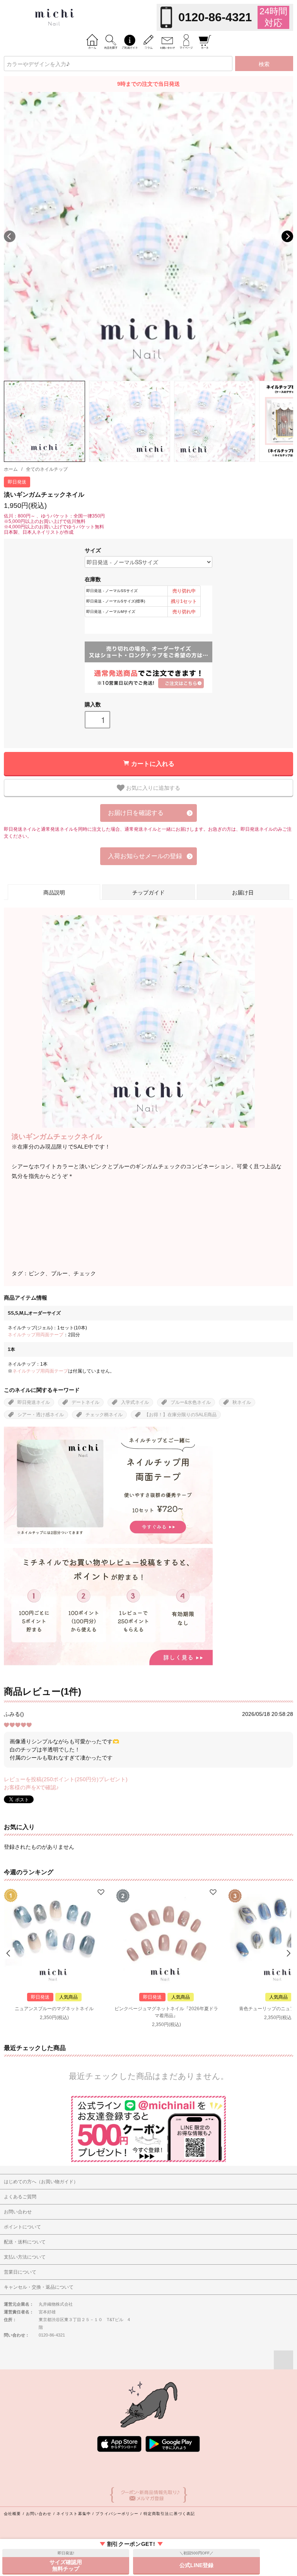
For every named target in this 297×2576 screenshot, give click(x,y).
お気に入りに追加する (152, 787)
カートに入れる (153, 763)
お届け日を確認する (136, 813)
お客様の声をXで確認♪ (31, 1787)
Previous (10, 236)
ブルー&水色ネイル (191, 1402)
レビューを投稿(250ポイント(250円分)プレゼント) (66, 1779)
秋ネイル (242, 1402)
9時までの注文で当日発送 (148, 84)
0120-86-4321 (215, 17)
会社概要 (12, 2514)
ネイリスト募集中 (74, 2514)
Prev (9, 1953)
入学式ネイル (135, 1402)
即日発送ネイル (34, 1402)
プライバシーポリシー (117, 2514)
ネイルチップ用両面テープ (36, 1335)
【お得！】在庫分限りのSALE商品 (180, 1415)
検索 (264, 64)
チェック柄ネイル (104, 1415)
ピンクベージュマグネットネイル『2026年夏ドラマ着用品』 (166, 2012)
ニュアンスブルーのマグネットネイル (54, 2009)
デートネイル (85, 1402)
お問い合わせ (39, 2514)
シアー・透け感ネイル (41, 1415)
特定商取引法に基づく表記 (169, 2514)
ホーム (11, 469)
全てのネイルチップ (47, 469)
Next (287, 236)
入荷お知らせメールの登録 (145, 856)
